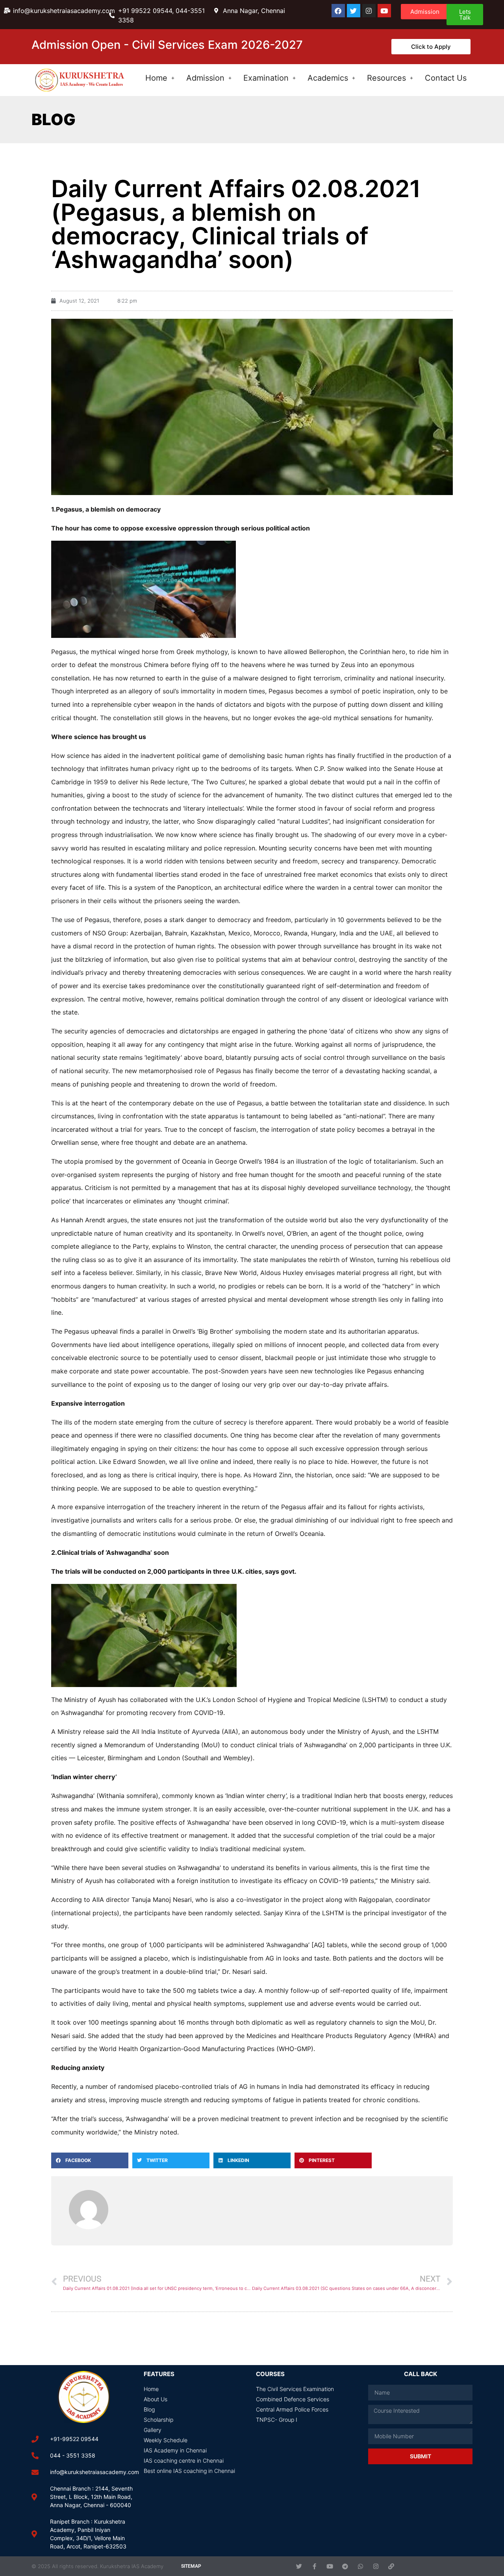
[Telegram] (345, 2566)
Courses (270, 2374)
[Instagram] (369, 11)
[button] (90, 2160)
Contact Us (446, 78)
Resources (386, 78)
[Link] (391, 2566)
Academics (328, 78)
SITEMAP (191, 2566)
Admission (205, 78)
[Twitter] (354, 11)
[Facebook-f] (314, 2566)
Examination (266, 78)
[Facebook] (338, 11)
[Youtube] (384, 11)
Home (156, 78)
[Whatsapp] (360, 2566)
